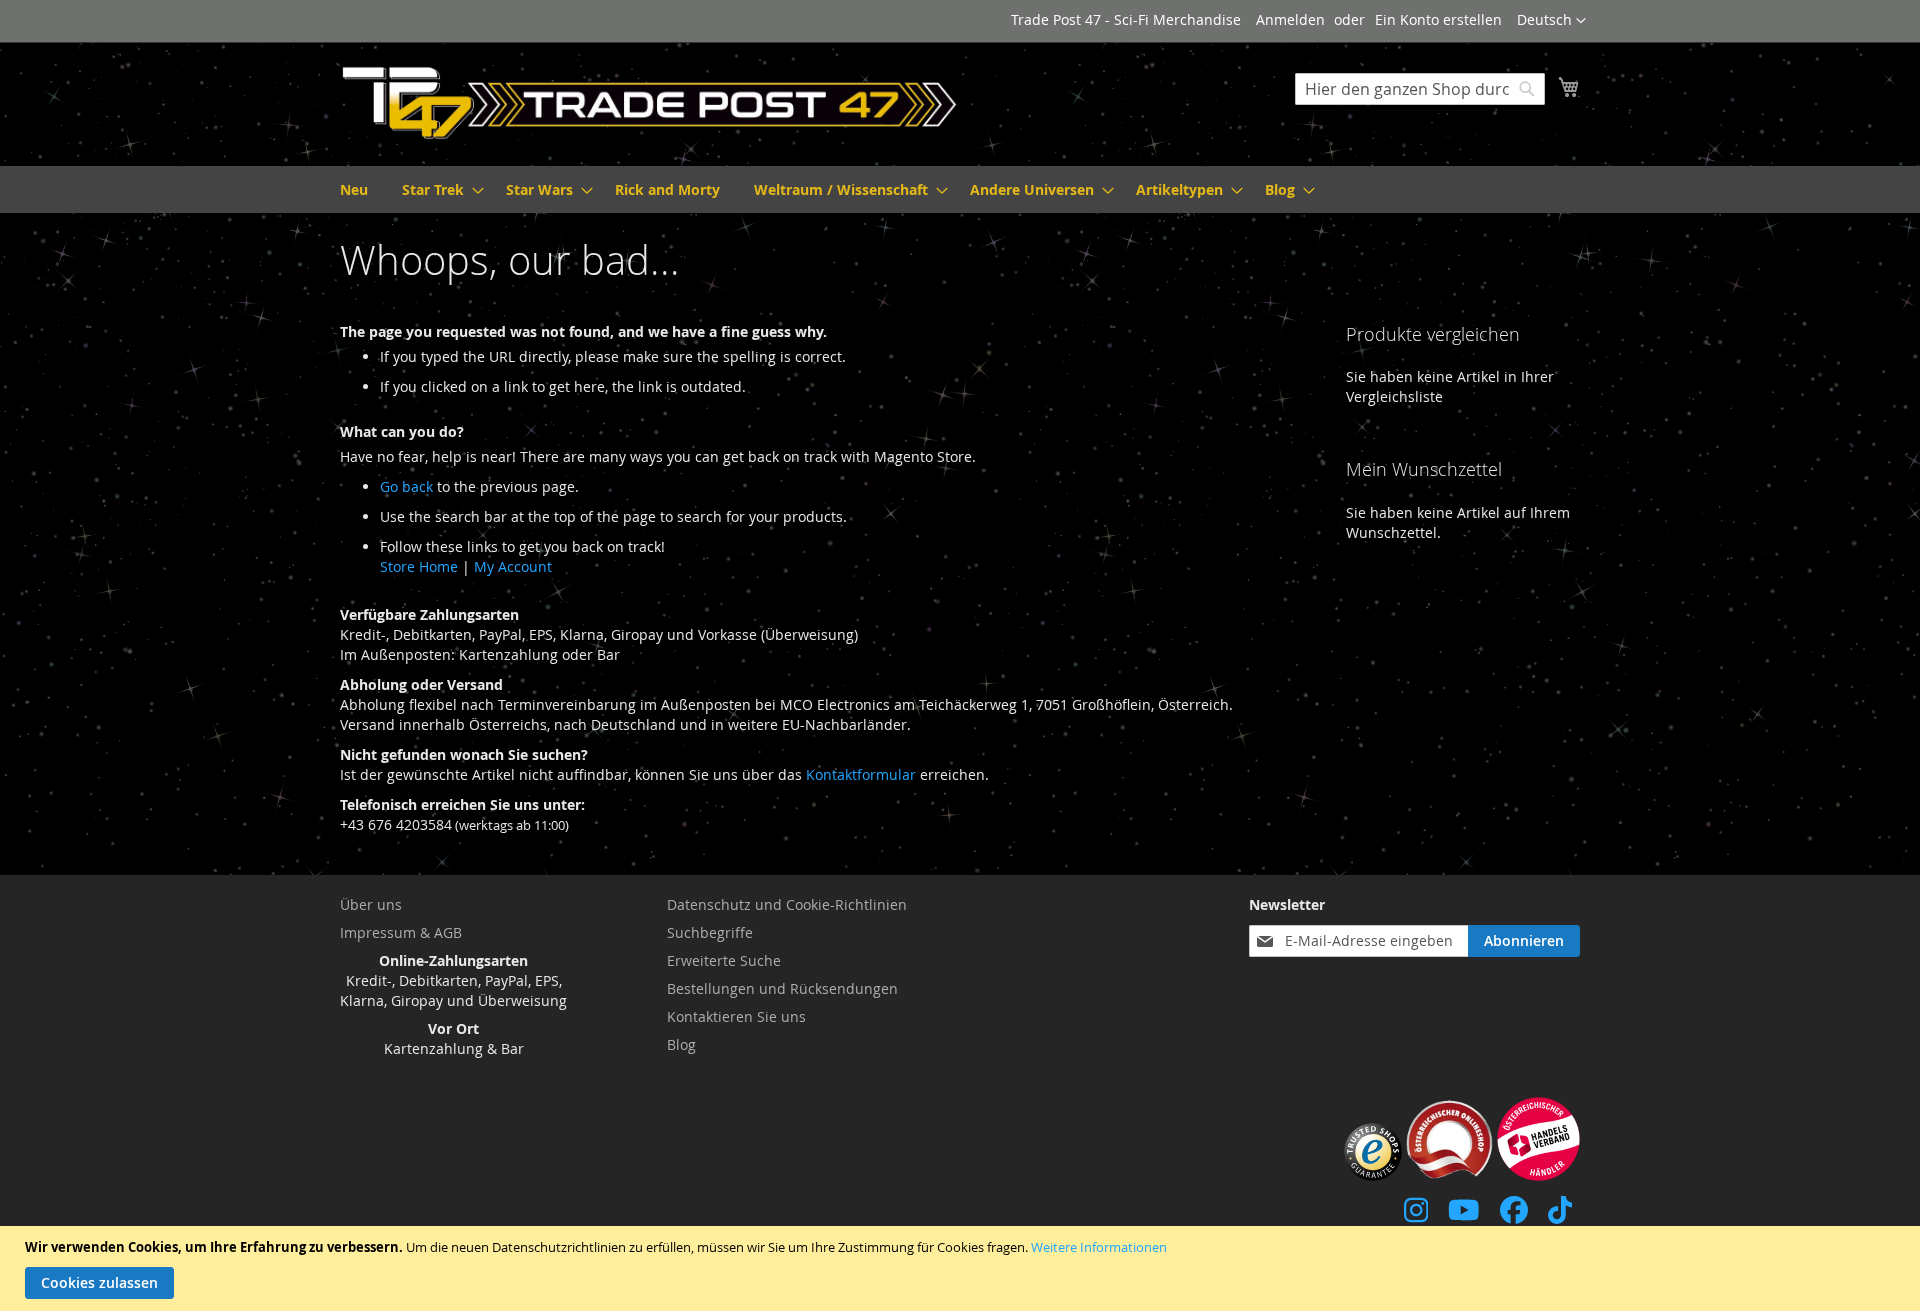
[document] (962, 1268)
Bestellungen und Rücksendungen (782, 988)
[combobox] (1420, 89)
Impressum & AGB (401, 932)
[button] (1551, 21)
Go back (406, 486)
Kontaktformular (861, 774)
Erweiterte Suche (724, 960)
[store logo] (650, 103)
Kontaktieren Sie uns (736, 1016)
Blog (681, 1044)
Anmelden (1290, 19)
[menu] (960, 189)
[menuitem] (354, 189)
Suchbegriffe (710, 932)
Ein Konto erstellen (1438, 19)
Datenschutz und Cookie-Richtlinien (787, 904)
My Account (513, 566)
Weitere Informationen (1099, 1247)
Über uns (371, 904)
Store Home (419, 566)
